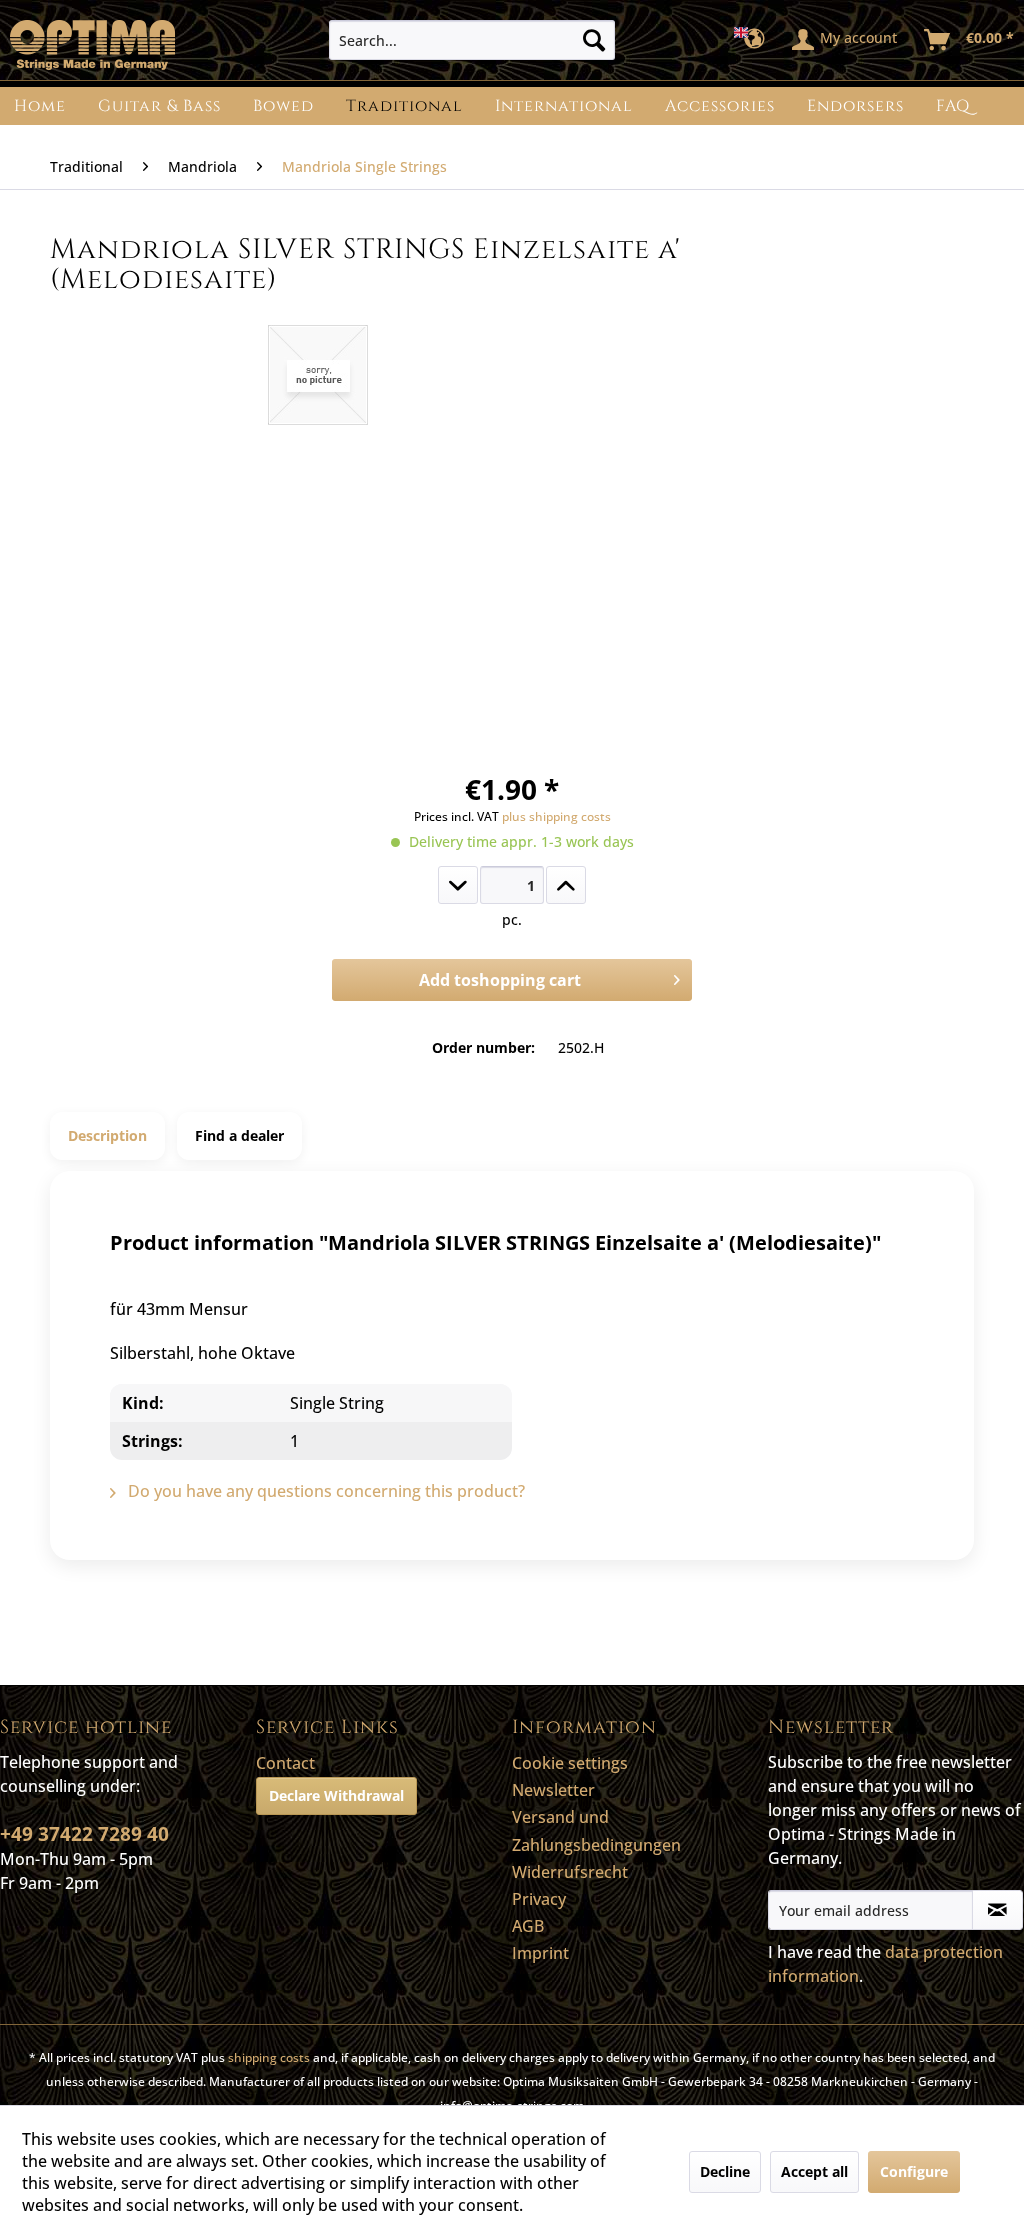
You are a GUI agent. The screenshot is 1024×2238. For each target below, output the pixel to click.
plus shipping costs (556, 816)
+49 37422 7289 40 (84, 1834)
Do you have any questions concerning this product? (324, 1491)
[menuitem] (472, 40)
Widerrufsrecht (570, 1872)
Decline (725, 2171)
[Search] (594, 40)
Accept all (814, 2171)
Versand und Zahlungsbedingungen (596, 1830)
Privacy (539, 1899)
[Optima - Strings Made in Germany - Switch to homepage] (92, 45)
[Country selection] (755, 40)
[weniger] (458, 885)
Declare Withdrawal (336, 1795)
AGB (528, 1926)
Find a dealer (239, 1135)
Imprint (540, 1953)
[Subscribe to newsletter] (997, 1910)
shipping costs (269, 2057)
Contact (285, 1763)
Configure (914, 2171)
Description (107, 1135)
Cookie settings (570, 1763)
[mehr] (566, 885)
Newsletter (553, 1790)
